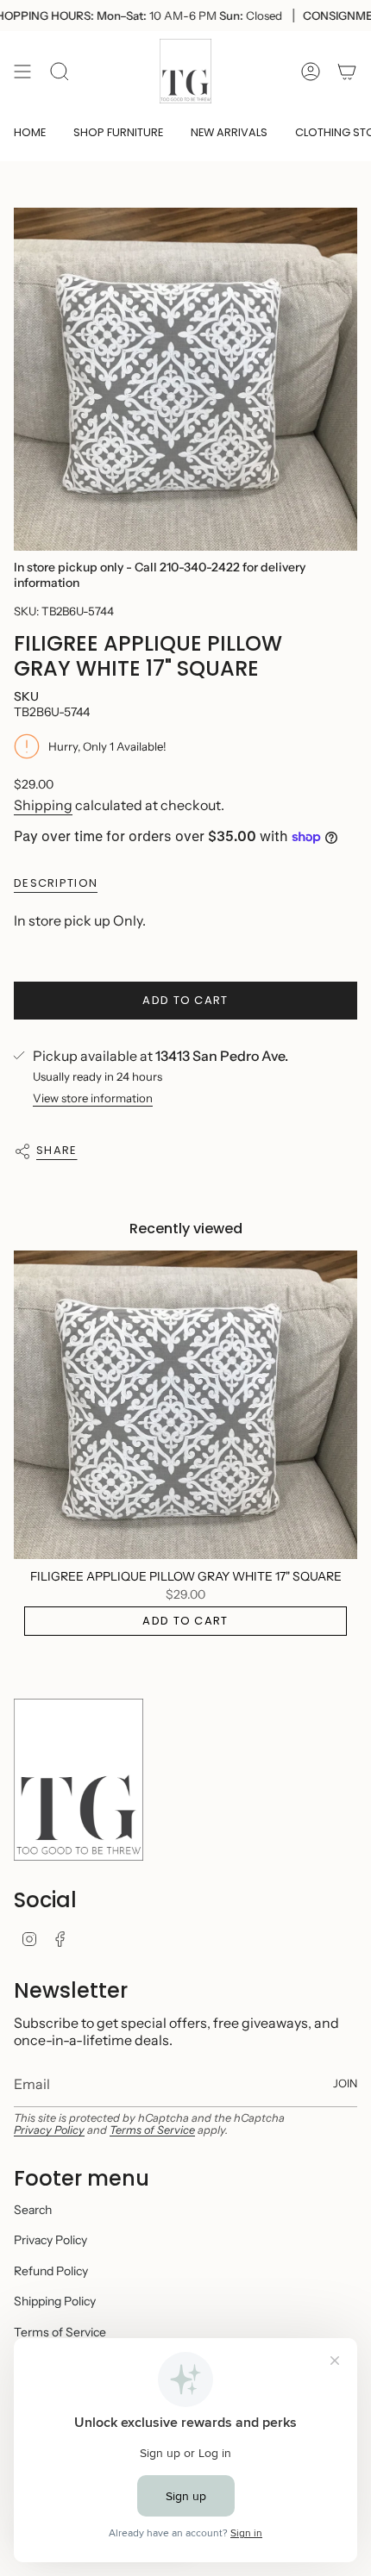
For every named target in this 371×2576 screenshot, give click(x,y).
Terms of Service (152, 2130)
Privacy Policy (49, 2130)
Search (33, 2210)
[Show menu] (22, 71)
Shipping (43, 805)
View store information (93, 1098)
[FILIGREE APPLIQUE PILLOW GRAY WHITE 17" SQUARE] (185, 1405)
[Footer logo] (79, 1780)
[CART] (347, 71)
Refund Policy (51, 2271)
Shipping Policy (55, 2301)
